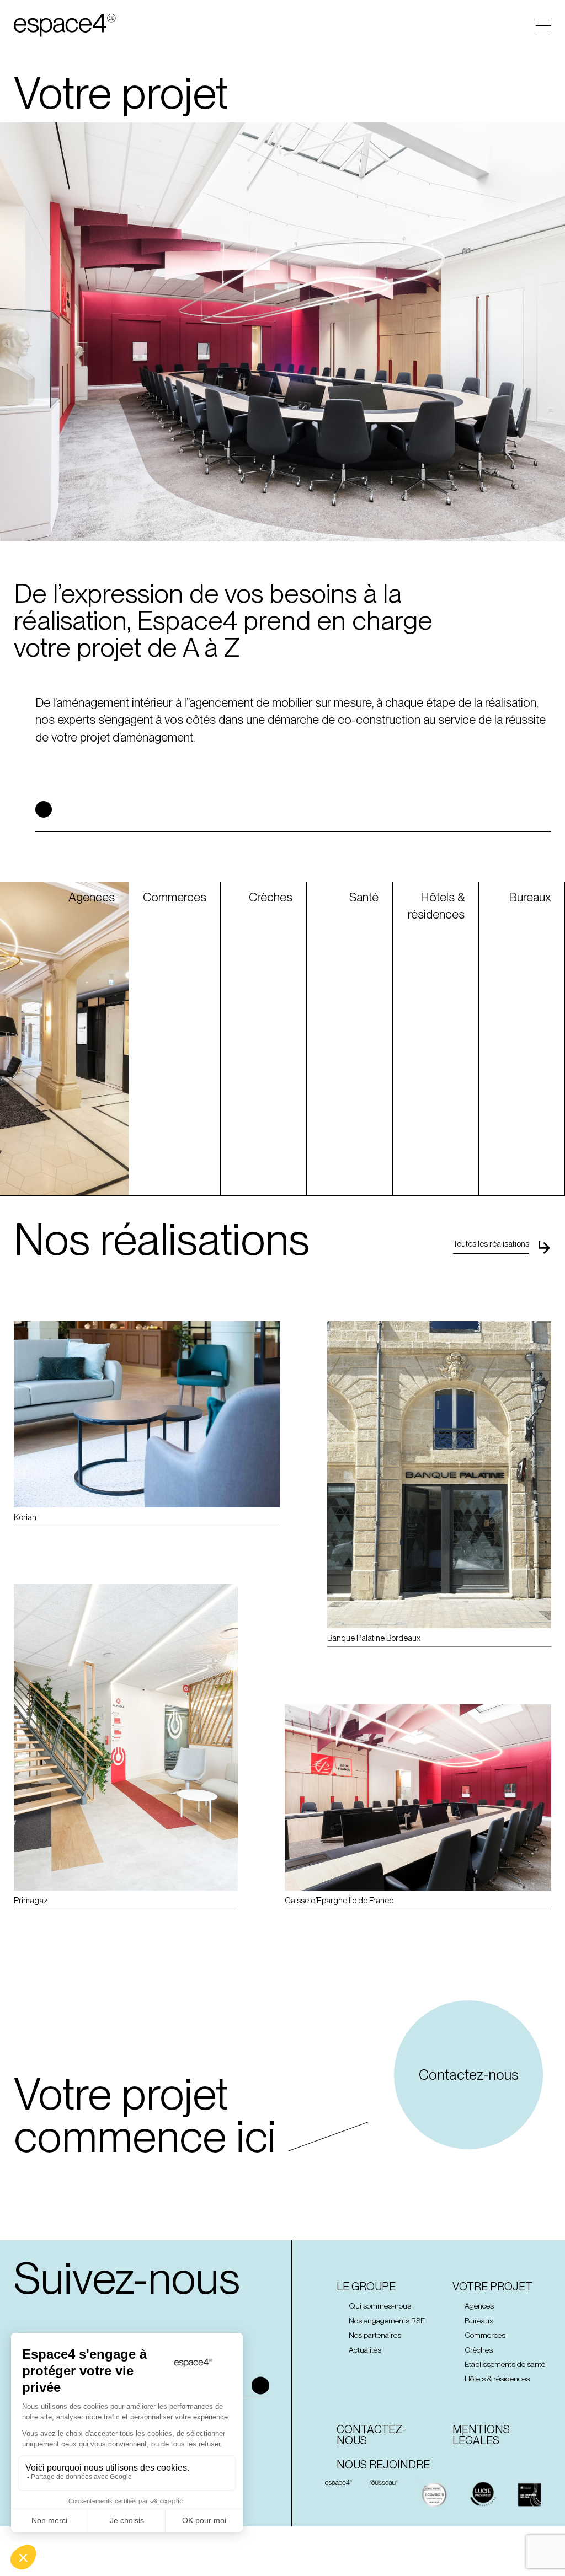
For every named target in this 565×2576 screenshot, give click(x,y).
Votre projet (492, 2287)
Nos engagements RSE (387, 2321)
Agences (479, 2306)
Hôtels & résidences (497, 2379)
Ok (260, 2385)
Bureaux (479, 2321)
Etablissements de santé (505, 2364)
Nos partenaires (375, 2335)
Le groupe (366, 2287)
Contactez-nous (469, 2075)
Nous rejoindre (383, 2465)
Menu (543, 26)
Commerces (485, 2335)
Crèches (479, 2350)
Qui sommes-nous (380, 2306)
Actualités (365, 2350)
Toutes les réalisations (491, 1244)
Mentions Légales (481, 2435)
